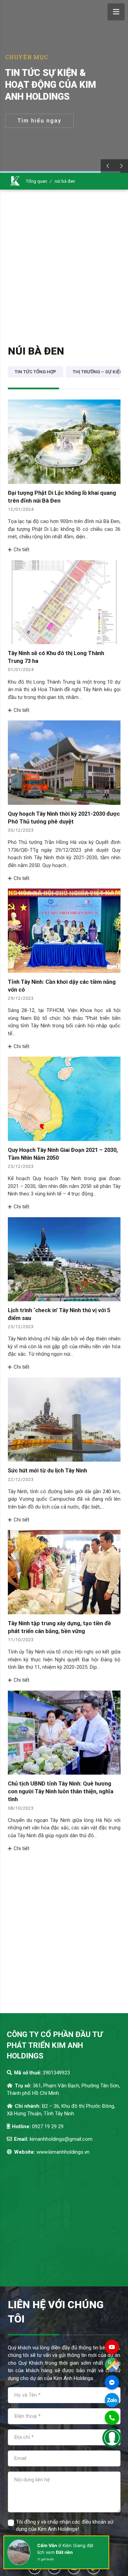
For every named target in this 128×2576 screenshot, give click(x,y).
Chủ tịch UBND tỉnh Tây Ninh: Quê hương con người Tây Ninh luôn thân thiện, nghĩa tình (61, 1791)
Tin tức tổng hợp (35, 372)
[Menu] (116, 12)
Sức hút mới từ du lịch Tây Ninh (47, 1471)
